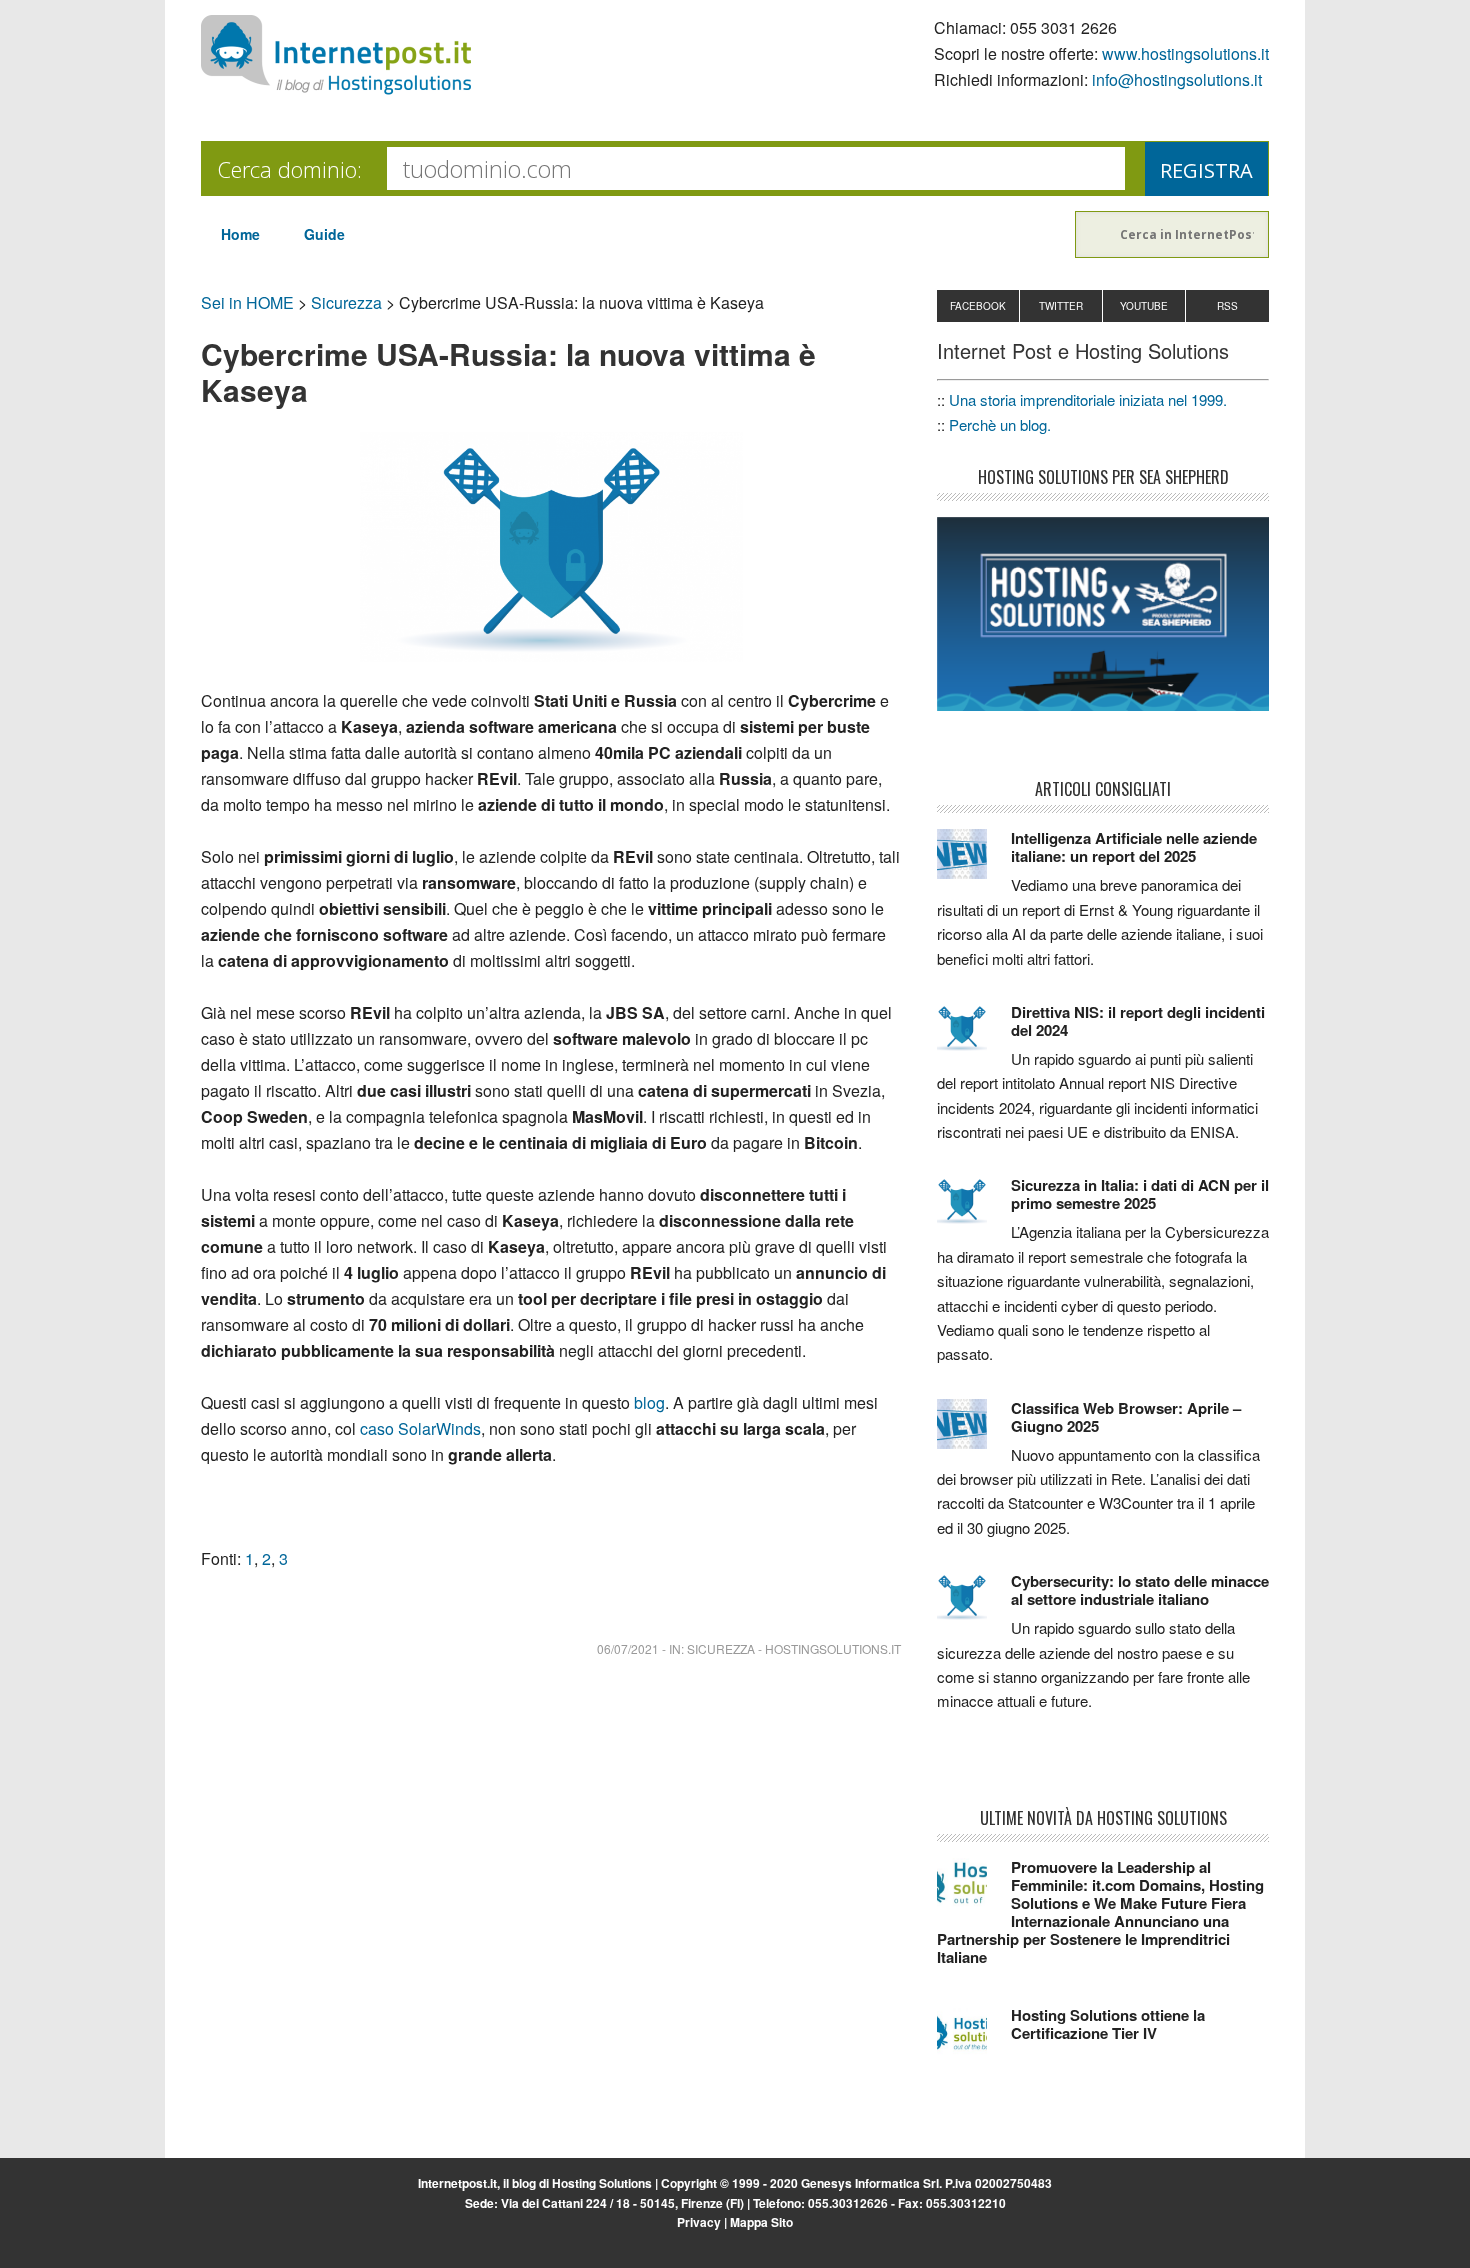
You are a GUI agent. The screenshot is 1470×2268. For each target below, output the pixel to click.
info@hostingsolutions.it (1177, 79)
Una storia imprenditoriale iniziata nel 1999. (1088, 399)
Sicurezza (346, 302)
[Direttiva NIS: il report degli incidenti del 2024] (974, 1037)
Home (240, 234)
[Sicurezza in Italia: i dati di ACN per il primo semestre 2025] (974, 1210)
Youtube (1144, 306)
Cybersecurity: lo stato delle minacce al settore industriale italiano (1140, 1590)
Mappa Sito (761, 2222)
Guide (324, 234)
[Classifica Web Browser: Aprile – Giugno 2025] (974, 1433)
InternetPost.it (336, 55)
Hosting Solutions (602, 2183)
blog (649, 1402)
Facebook (978, 306)
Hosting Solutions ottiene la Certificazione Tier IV (1108, 2024)
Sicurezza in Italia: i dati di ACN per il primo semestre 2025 (1140, 1194)
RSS (1227, 306)
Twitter (1061, 306)
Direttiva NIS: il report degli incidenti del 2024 (1138, 1021)
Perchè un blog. (1000, 424)
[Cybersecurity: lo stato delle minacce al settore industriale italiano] (974, 1606)
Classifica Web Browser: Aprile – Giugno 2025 (1126, 1417)
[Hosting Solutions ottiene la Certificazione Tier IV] (974, 2040)
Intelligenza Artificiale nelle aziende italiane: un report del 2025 (1134, 847)
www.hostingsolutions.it (1185, 53)
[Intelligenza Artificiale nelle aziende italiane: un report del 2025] (974, 863)
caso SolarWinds (420, 1428)
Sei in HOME (247, 302)
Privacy (699, 2222)
